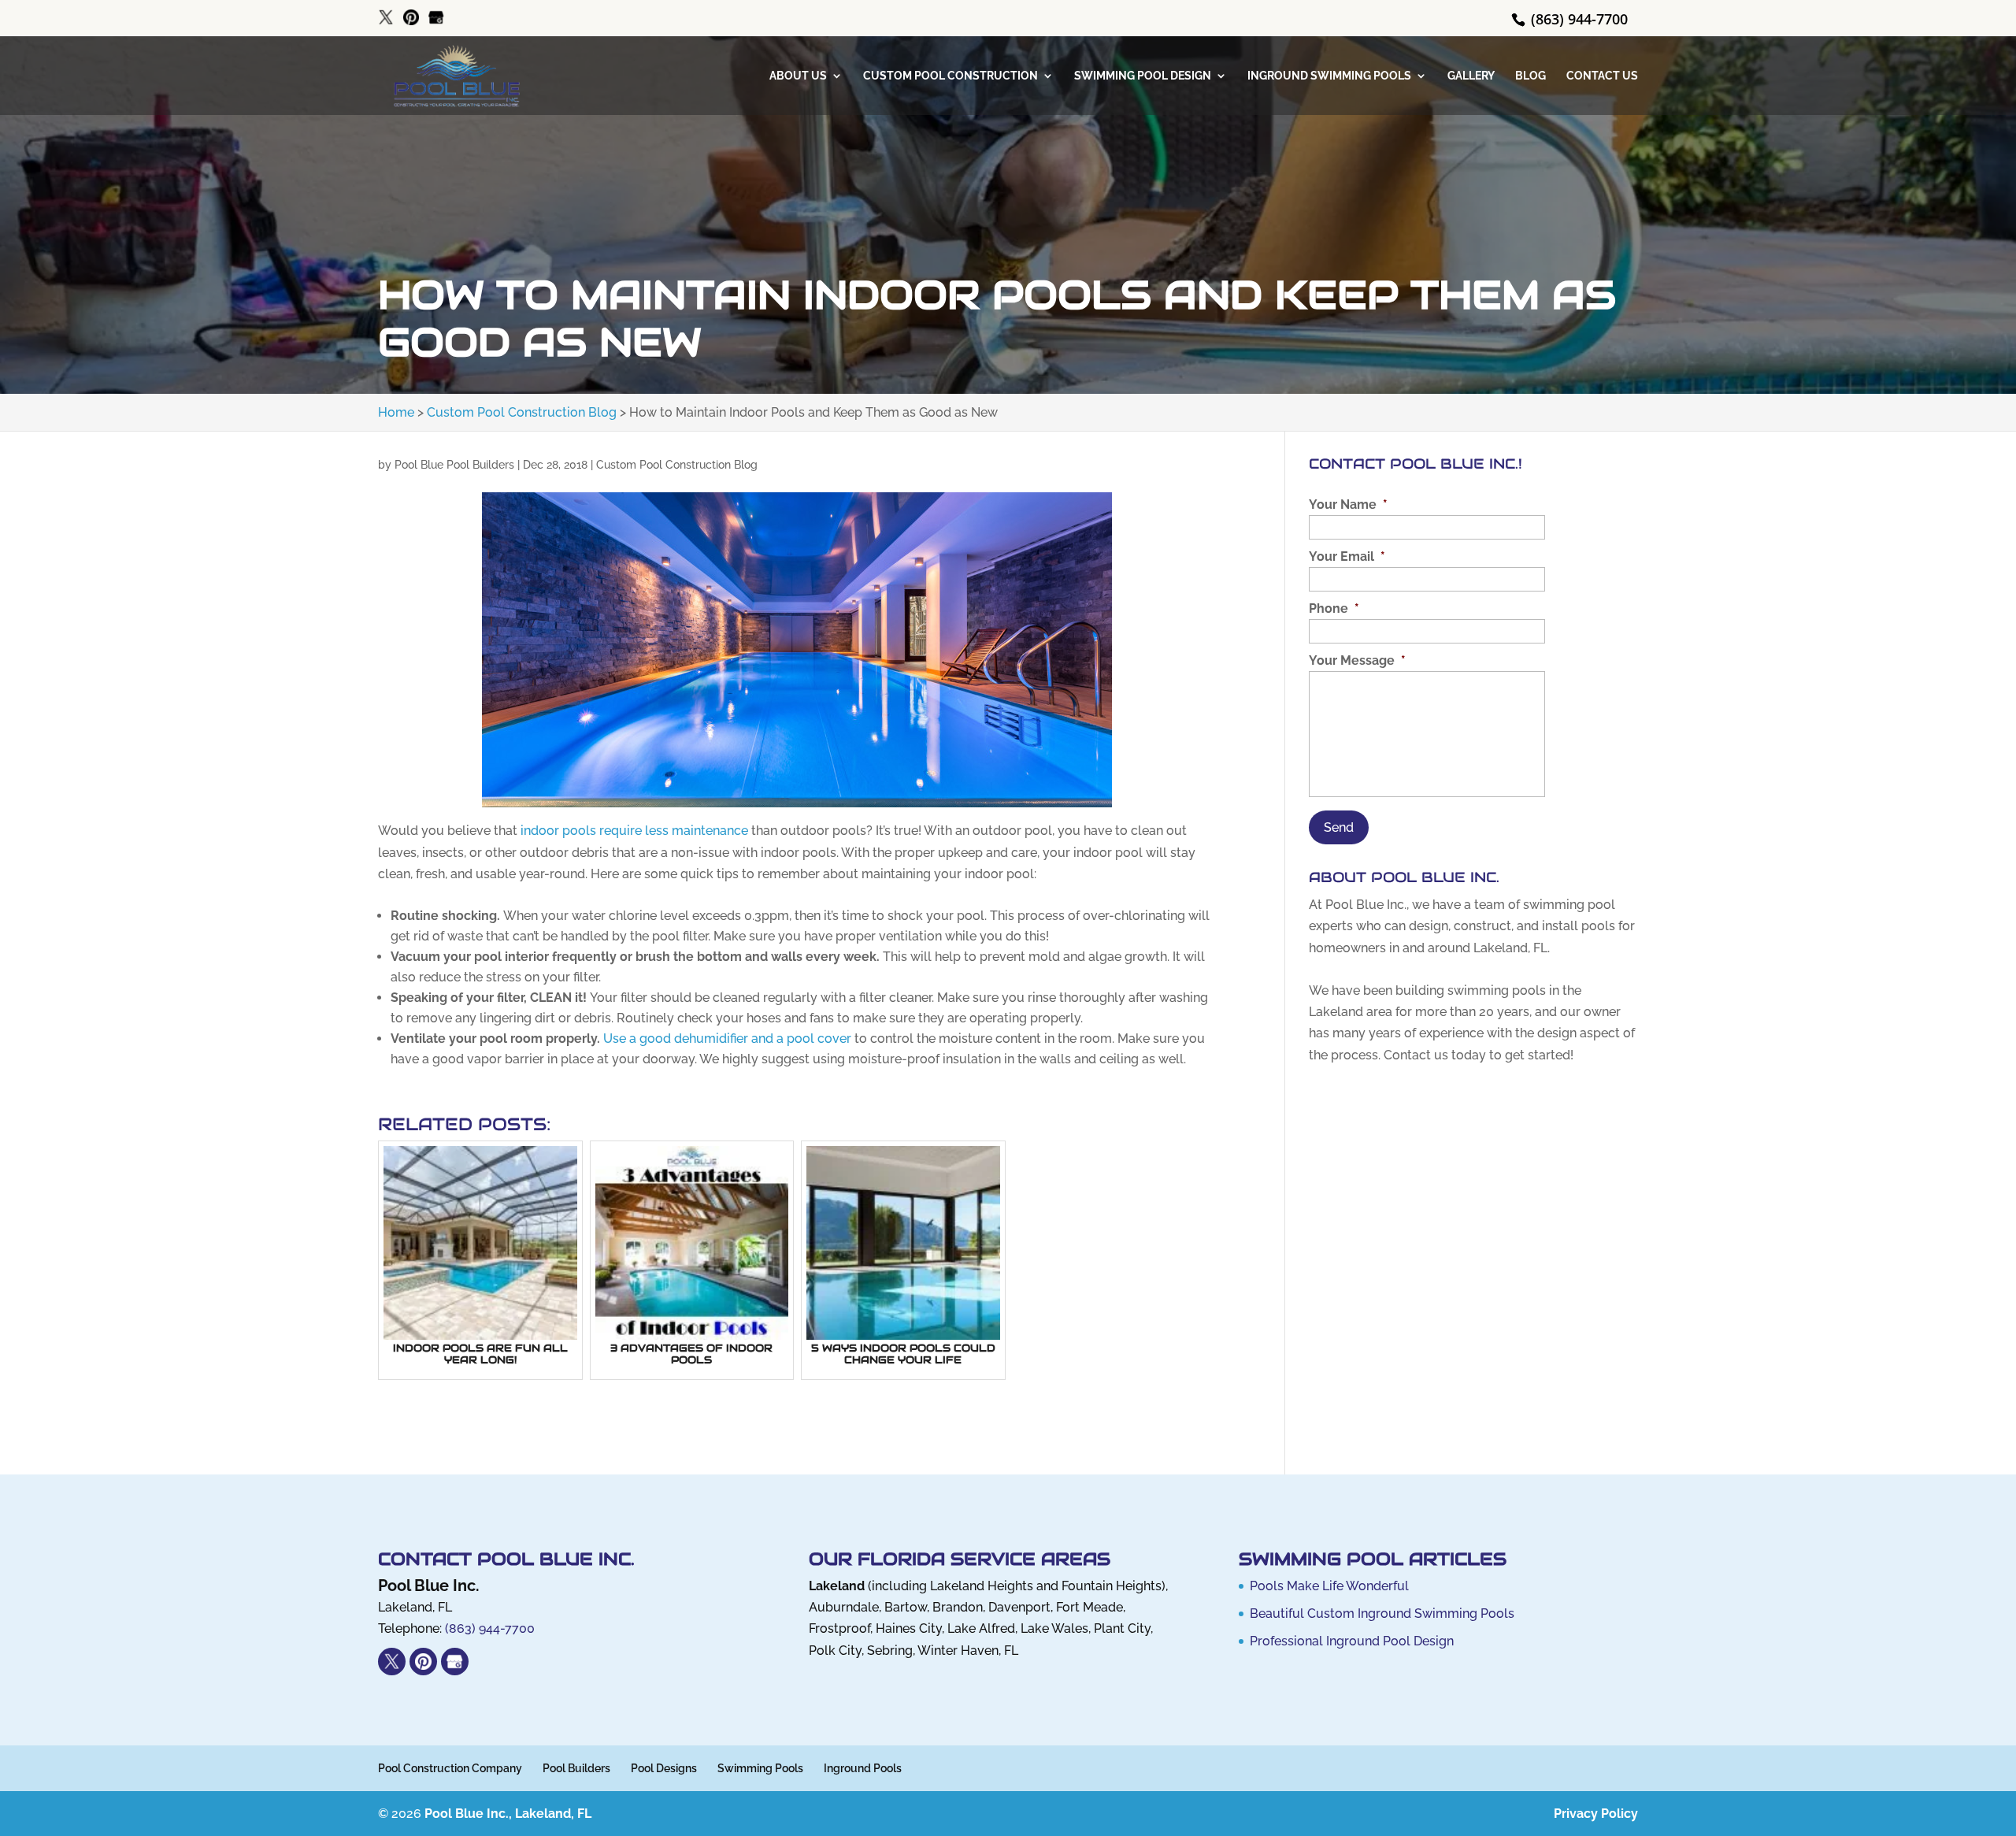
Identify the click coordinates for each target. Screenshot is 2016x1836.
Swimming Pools (760, 1768)
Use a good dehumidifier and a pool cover (727, 1039)
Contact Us (1602, 76)
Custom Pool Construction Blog (677, 465)
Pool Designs (664, 1768)
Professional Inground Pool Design (1352, 1641)
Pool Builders (576, 1768)
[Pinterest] (411, 18)
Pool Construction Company (450, 1768)
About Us (798, 76)
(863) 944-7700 (1577, 19)
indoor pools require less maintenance (634, 831)
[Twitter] (386, 18)
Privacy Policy (1596, 1814)
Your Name (1348, 504)
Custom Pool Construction (951, 76)
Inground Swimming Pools (1329, 76)
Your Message (1357, 660)
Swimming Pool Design (1143, 76)
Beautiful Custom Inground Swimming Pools (1382, 1613)
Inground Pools (863, 1768)
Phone (1334, 608)
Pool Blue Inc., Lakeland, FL (508, 1814)
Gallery (1471, 76)
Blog (1531, 76)
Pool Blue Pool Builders (454, 465)
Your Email (1347, 556)
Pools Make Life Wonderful (1329, 1586)
